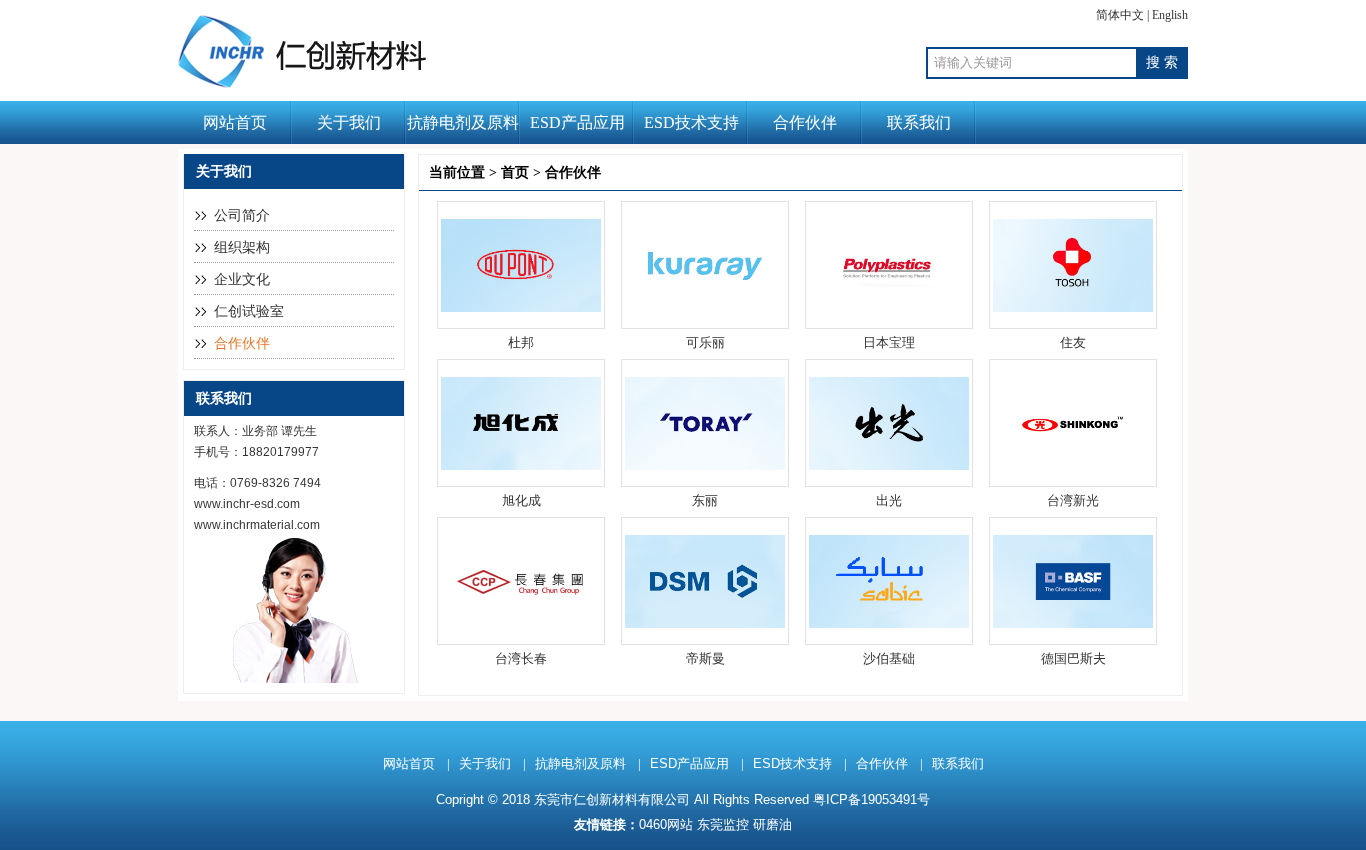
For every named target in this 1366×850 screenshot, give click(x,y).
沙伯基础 (889, 658)
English (1170, 15)
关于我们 (349, 122)
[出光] (889, 465)
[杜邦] (521, 307)
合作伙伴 (805, 122)
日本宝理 (889, 342)
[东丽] (705, 465)
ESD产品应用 (577, 122)
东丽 (705, 500)
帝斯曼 (705, 658)
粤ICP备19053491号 (871, 799)
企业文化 (242, 279)
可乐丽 (705, 342)
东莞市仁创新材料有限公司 (612, 799)
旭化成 (521, 500)
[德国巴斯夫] (1073, 623)
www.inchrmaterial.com (257, 525)
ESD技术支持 (691, 122)
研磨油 (772, 824)
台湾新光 (1073, 500)
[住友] (1073, 307)
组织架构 (242, 247)
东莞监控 (723, 824)
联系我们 (919, 122)
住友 (1073, 342)
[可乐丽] (705, 307)
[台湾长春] (521, 623)
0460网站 (666, 824)
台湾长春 (521, 658)
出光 (889, 500)
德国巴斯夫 (1073, 658)
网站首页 (235, 122)
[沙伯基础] (889, 623)
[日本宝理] (889, 307)
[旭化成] (521, 465)
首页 (515, 172)
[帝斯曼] (705, 623)
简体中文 (1120, 15)
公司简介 (242, 215)
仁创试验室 (249, 311)
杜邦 (521, 342)
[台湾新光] (1073, 465)
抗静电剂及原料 (463, 122)
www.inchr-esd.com (247, 504)
